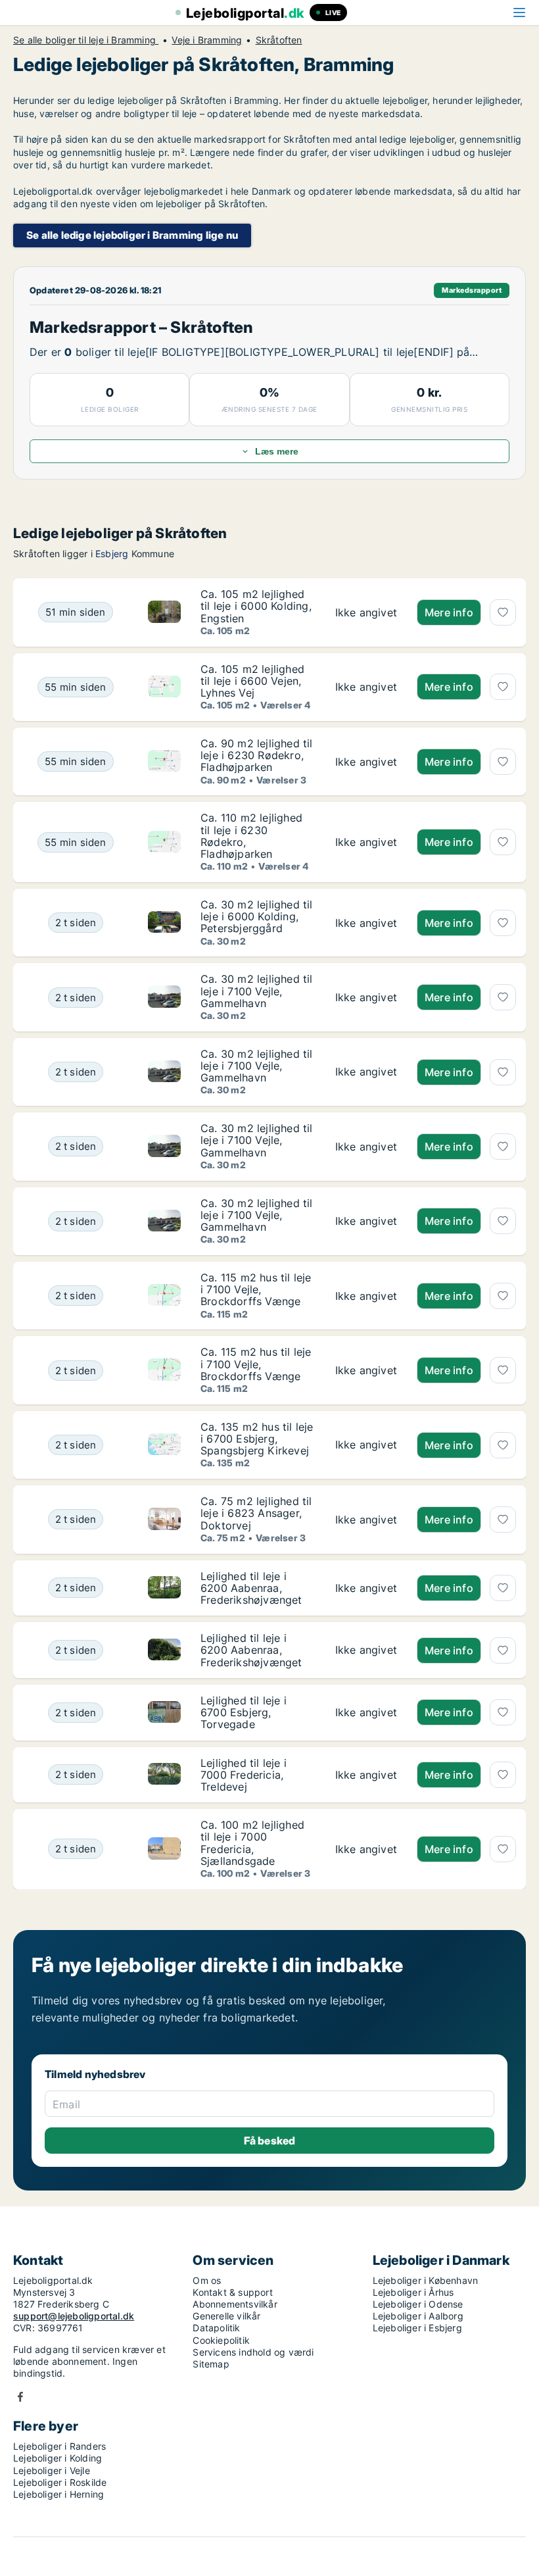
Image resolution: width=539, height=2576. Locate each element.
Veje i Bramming (207, 40)
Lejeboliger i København (426, 2280)
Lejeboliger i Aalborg (418, 2316)
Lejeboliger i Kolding (58, 2458)
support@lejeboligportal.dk (74, 2316)
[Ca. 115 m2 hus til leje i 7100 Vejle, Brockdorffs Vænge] (366, 1296)
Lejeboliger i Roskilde (60, 2482)
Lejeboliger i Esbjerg (417, 2328)
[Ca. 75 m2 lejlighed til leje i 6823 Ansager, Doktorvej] (366, 1519)
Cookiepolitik (221, 2340)
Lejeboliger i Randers (59, 2446)
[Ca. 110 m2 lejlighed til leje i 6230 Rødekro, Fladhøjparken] (366, 842)
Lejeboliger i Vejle (52, 2470)
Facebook (20, 2397)
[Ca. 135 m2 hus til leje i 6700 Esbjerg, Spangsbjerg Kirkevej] (366, 1445)
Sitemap (211, 2364)
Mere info (449, 612)
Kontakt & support (232, 2292)
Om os (207, 2280)
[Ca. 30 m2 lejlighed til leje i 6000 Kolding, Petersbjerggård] (366, 923)
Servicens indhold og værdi (253, 2352)
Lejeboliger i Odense (418, 2304)
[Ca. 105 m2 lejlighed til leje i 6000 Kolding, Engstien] (366, 612)
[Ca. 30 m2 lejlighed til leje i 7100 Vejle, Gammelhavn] (366, 997)
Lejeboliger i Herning (59, 2494)
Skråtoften (279, 40)
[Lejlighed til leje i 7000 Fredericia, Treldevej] (366, 1775)
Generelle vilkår (226, 2316)
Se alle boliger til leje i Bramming (86, 40)
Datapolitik (216, 2328)
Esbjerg (112, 554)
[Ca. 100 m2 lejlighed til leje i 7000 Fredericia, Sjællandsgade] (366, 1849)
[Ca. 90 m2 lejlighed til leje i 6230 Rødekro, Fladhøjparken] (366, 761)
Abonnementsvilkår (235, 2304)
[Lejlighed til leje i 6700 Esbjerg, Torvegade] (366, 1713)
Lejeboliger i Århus (413, 2292)
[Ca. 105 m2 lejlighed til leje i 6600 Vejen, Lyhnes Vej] (366, 687)
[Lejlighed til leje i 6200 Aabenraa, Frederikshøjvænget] (366, 1588)
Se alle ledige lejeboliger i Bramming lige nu (132, 235)
